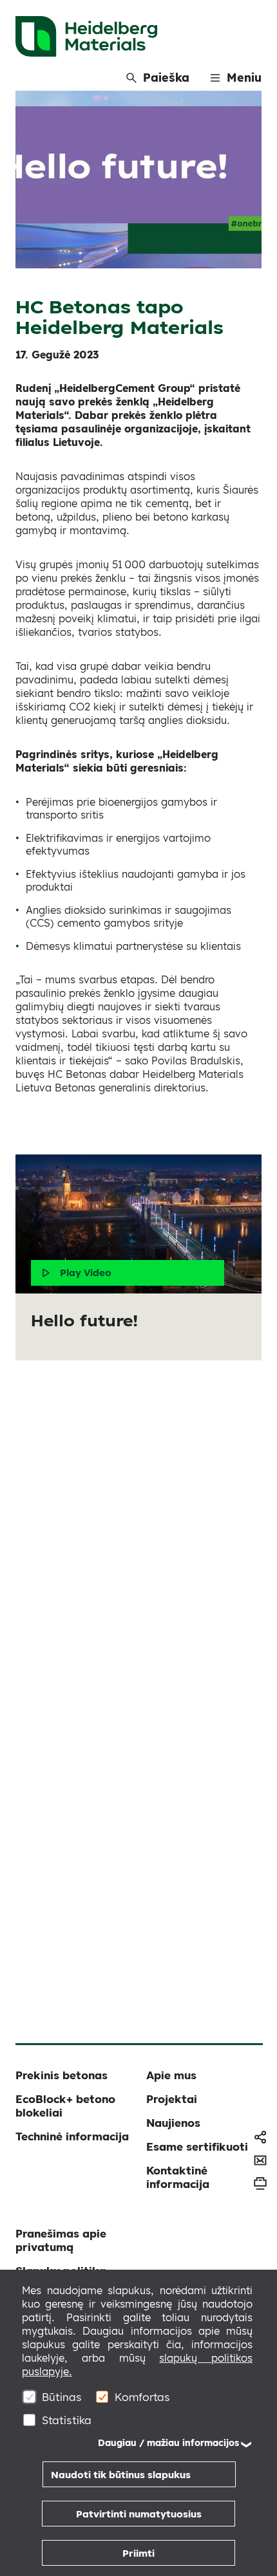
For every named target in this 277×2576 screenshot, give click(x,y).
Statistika (67, 2420)
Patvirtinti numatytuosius (139, 2514)
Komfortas (142, 2397)
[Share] (260, 2137)
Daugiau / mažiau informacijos (168, 2443)
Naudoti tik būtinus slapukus (121, 2475)
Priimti (138, 2553)
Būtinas (62, 2397)
